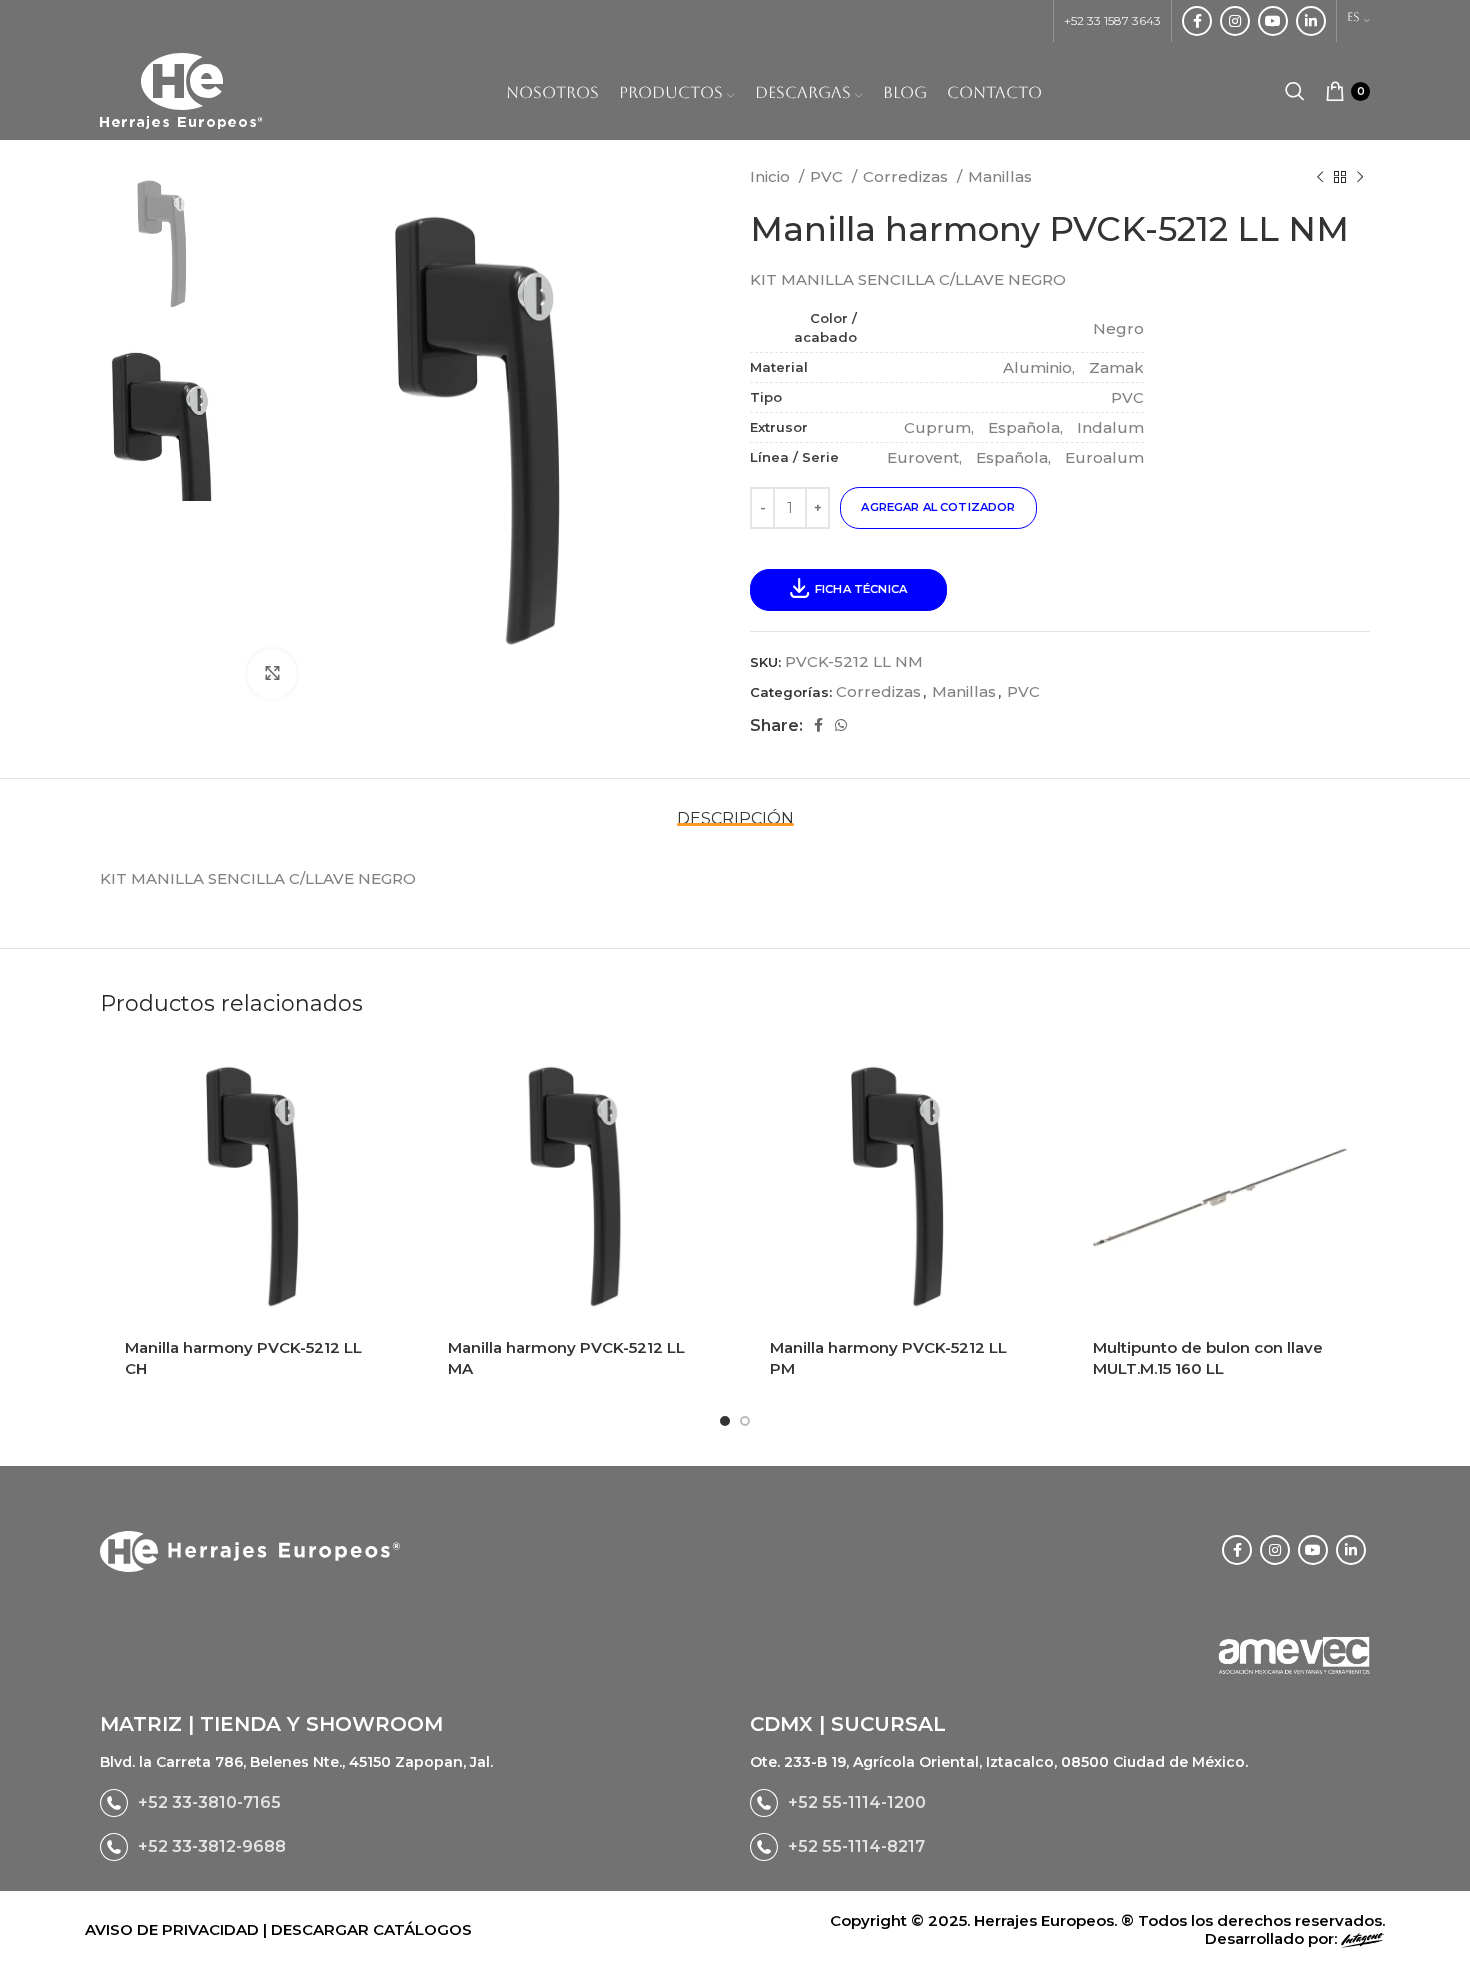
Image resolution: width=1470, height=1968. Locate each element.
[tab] (735, 808)
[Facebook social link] (1197, 21)
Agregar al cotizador (938, 507)
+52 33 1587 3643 (1112, 20)
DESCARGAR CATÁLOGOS (371, 1929)
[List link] (410, 1803)
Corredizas (907, 176)
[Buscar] (1295, 91)
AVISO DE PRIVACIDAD (174, 1929)
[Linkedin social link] (1311, 21)
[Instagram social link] (1235, 21)
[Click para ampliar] (272, 674)
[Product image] (251, 1191)
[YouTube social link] (1273, 21)
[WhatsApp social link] (841, 725)
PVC (828, 176)
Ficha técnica (861, 589)
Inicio (772, 176)
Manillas (1000, 176)
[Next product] (1360, 177)
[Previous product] (1320, 177)
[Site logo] (181, 89)
